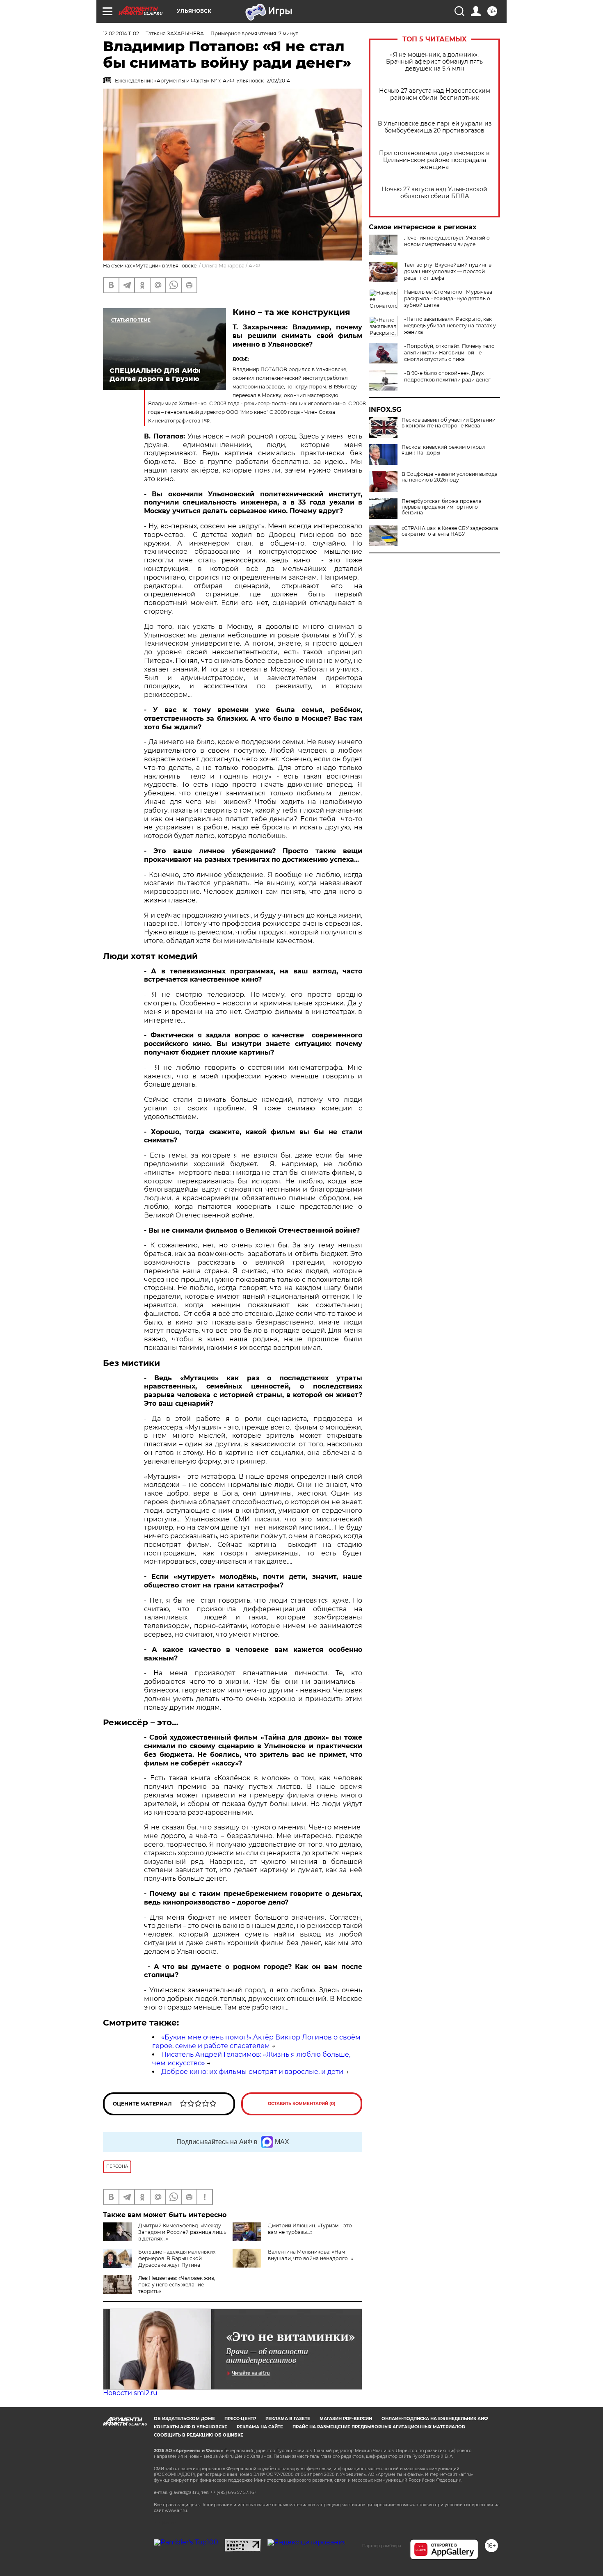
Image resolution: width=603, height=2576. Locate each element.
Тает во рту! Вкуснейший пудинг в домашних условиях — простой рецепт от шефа (448, 271)
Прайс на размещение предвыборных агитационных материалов (379, 2427)
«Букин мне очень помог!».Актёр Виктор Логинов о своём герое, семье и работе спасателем (256, 2042)
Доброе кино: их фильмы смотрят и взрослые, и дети (252, 2072)
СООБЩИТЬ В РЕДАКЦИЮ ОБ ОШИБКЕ (199, 2435)
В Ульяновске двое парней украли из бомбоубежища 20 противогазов (435, 127)
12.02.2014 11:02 (121, 33)
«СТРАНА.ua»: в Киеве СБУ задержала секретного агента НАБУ (450, 531)
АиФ (254, 266)
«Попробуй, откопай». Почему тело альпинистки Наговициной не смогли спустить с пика (449, 353)
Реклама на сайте (260, 2427)
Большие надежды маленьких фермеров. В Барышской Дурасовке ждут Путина (177, 2258)
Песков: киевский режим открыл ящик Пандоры (444, 450)
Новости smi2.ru (130, 2393)
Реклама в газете (288, 2419)
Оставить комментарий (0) (302, 2104)
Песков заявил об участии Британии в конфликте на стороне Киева (449, 423)
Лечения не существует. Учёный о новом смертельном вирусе (447, 241)
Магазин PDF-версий (346, 2419)
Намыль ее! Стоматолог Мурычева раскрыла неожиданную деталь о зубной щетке (448, 298)
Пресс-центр (240, 2419)
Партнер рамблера (382, 2546)
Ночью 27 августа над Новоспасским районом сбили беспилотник (435, 94)
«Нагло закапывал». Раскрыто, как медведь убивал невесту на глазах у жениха (450, 325)
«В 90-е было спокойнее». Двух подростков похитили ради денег (447, 376)
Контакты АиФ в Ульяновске (191, 2427)
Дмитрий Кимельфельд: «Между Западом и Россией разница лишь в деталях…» (182, 2232)
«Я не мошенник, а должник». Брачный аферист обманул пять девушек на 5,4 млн (434, 62)
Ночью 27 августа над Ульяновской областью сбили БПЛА (434, 193)
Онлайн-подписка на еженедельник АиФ (435, 2419)
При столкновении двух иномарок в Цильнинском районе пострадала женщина (434, 160)
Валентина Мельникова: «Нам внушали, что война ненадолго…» (311, 2255)
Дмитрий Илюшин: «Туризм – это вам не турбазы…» (310, 2229)
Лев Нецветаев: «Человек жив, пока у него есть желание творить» (177, 2285)
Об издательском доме (184, 2419)
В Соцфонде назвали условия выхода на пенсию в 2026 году (450, 477)
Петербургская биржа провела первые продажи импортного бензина (442, 507)
